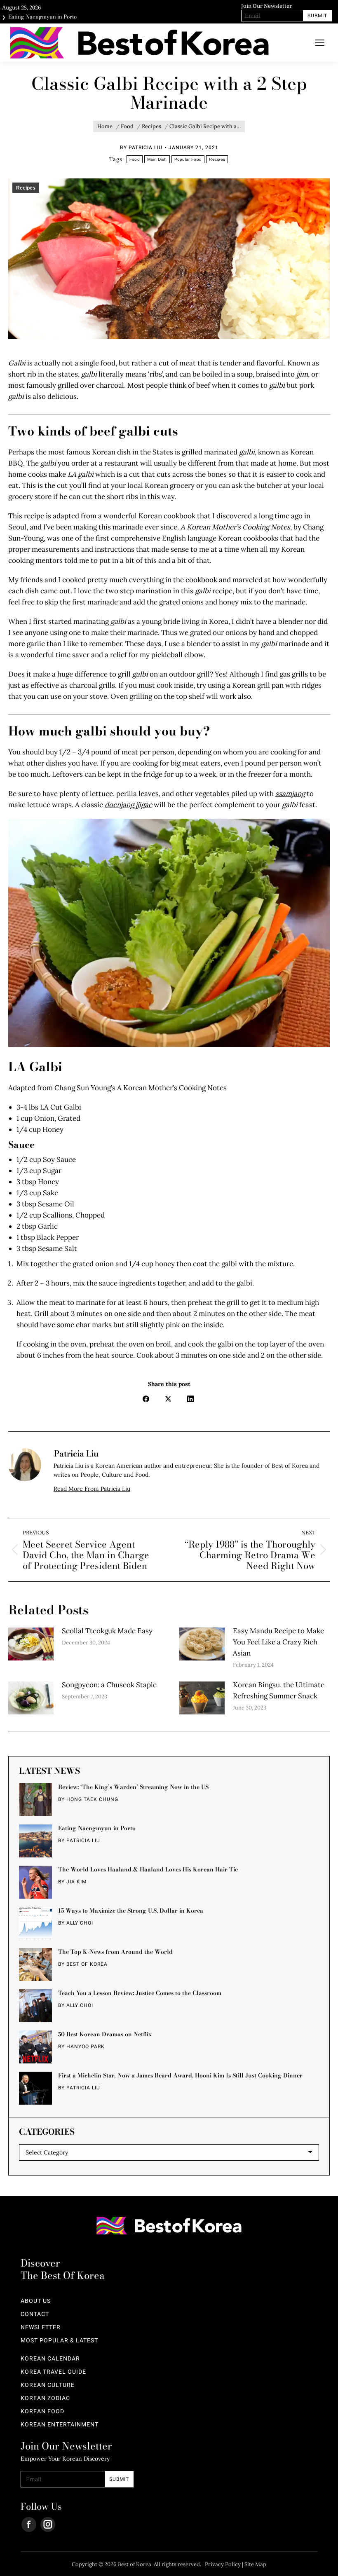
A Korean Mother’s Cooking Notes (235, 527)
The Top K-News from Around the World (115, 1952)
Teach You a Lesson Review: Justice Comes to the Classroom (140, 1993)
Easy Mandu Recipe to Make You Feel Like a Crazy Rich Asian (278, 1642)
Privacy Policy (223, 2564)
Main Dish (157, 159)
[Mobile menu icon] (320, 43)
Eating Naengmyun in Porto (42, 14)
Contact (35, 2314)
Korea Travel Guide (53, 2372)
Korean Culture (48, 2385)
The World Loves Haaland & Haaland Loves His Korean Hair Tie (148, 1869)
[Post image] (31, 1644)
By (141, 148)
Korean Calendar (50, 2359)
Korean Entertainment (60, 2425)
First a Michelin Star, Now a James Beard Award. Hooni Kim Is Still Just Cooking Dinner (180, 2075)
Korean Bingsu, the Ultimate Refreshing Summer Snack (279, 1690)
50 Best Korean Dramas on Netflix (105, 2034)
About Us (36, 2301)
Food (135, 159)
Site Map (255, 2564)
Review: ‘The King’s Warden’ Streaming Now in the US (133, 1787)
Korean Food (42, 2412)
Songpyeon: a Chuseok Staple (109, 1685)
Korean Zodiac (45, 2398)
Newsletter (41, 2328)
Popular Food (188, 159)
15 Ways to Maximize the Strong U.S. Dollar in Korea (131, 1911)
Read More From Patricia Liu (92, 1489)
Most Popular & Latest (59, 2341)
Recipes (217, 159)
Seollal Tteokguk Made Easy (107, 1631)
